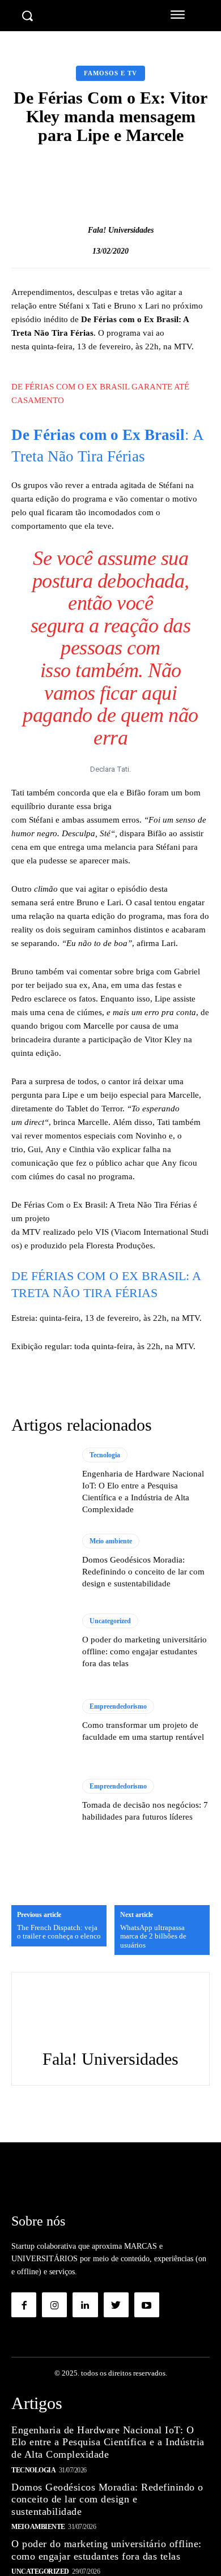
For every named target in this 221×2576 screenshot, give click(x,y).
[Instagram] (54, 2305)
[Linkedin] (85, 2305)
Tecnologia (105, 1455)
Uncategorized (110, 1621)
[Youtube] (147, 2305)
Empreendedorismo (118, 1706)
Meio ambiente (111, 1541)
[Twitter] (116, 2305)
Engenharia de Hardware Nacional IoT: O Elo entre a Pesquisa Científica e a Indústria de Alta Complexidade (108, 2442)
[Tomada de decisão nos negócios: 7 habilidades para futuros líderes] (41, 1801)
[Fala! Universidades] (76, 230)
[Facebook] (24, 2305)
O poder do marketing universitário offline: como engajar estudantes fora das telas (144, 1651)
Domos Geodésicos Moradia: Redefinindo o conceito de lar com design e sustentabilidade (143, 1572)
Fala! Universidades (121, 230)
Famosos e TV (110, 73)
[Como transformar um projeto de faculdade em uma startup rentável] (41, 1721)
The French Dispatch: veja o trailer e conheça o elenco (59, 1932)
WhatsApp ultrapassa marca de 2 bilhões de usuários (153, 1936)
